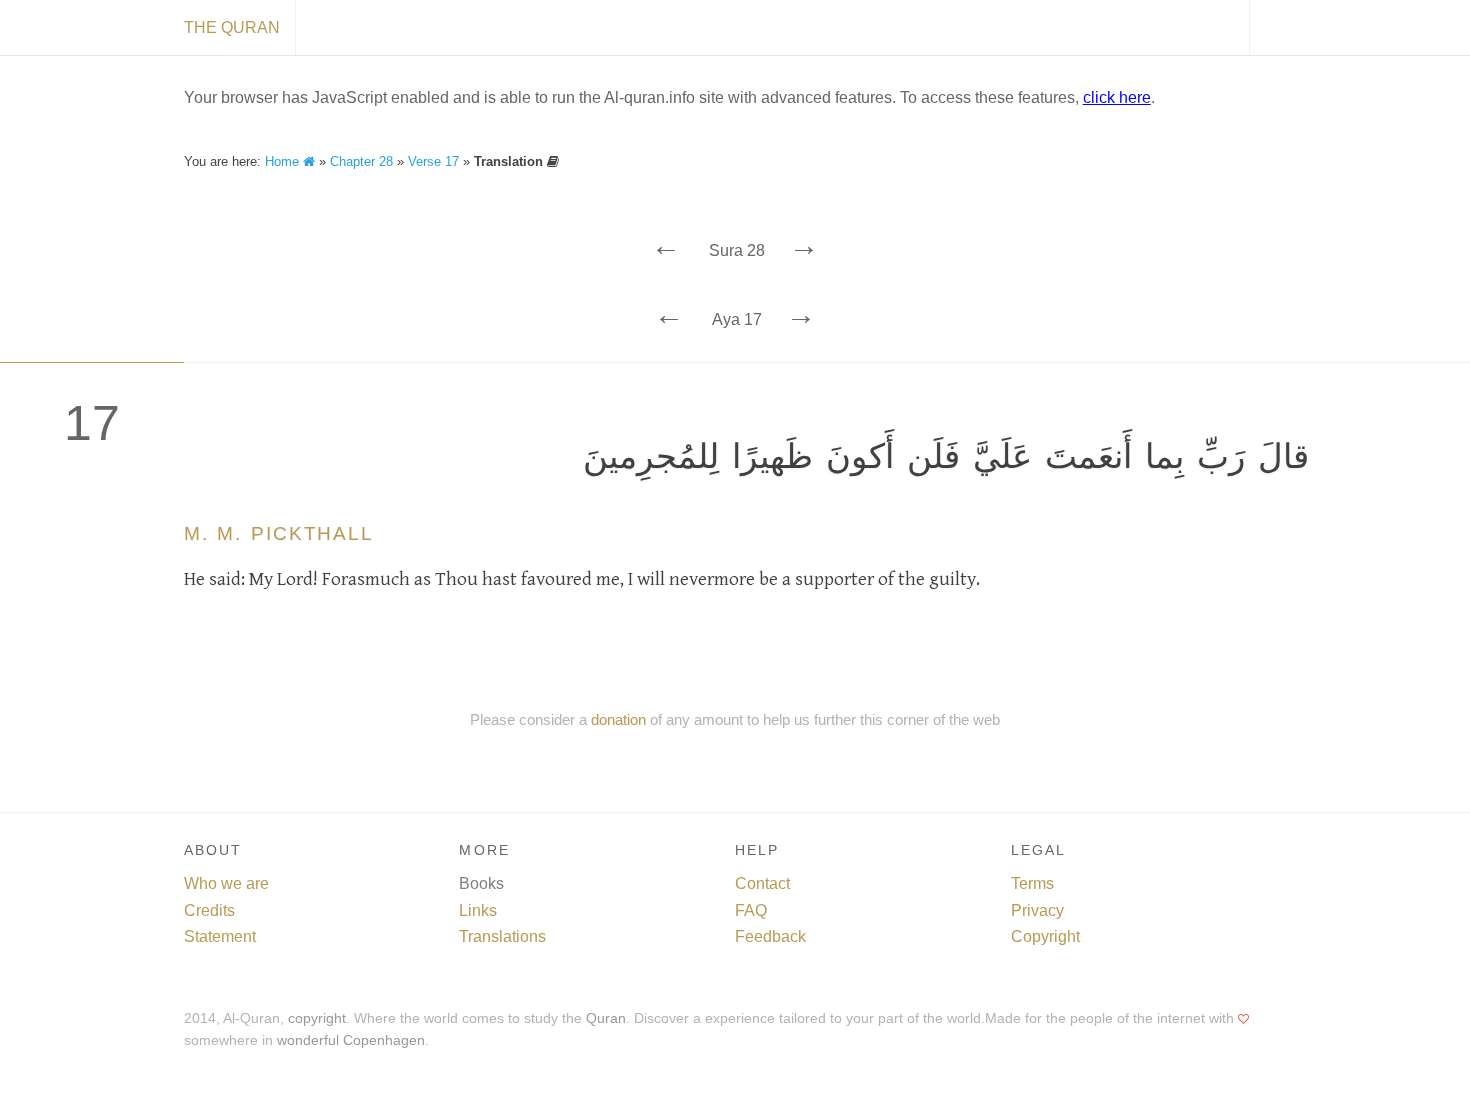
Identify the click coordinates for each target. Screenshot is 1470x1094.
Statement (220, 936)
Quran (606, 1018)
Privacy (1037, 910)
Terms (1032, 883)
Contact (762, 883)
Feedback (770, 936)
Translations (502, 936)
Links (478, 910)
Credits (209, 910)
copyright (317, 1018)
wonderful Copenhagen (351, 1040)
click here (1117, 97)
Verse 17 (433, 161)
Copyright (1045, 936)
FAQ (751, 910)
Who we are (226, 883)
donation (618, 719)
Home (284, 161)
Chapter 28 (361, 161)
